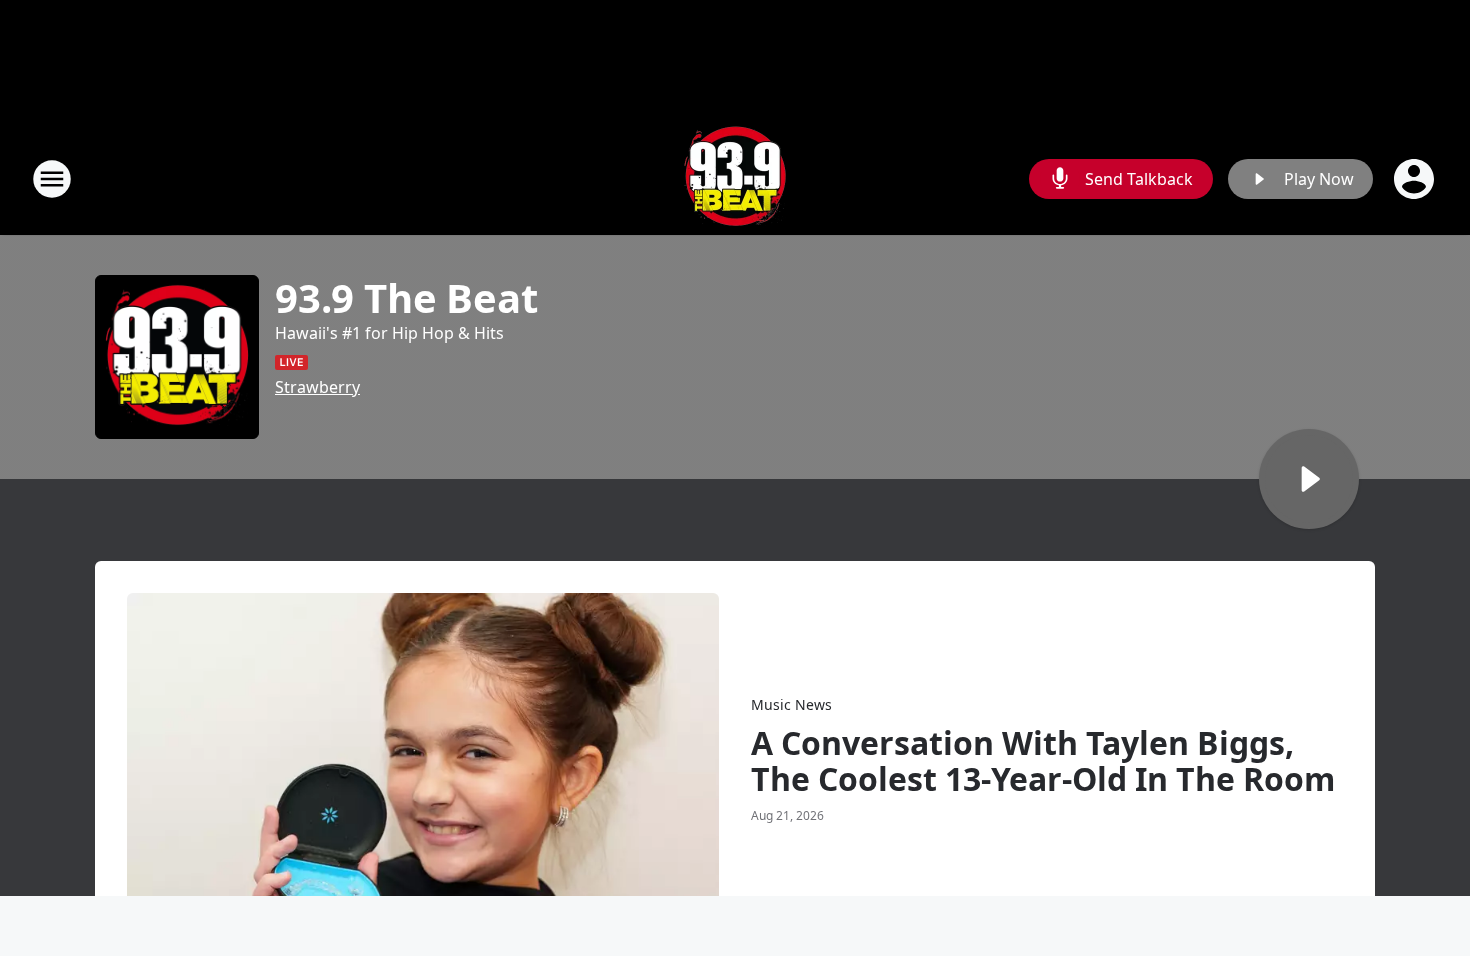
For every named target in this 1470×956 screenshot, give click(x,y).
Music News (791, 704)
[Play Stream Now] (1309, 479)
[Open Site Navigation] (52, 179)
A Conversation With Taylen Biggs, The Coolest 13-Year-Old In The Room (1043, 761)
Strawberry (317, 387)
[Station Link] (735, 178)
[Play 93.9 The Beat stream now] (177, 357)
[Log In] (1416, 179)
